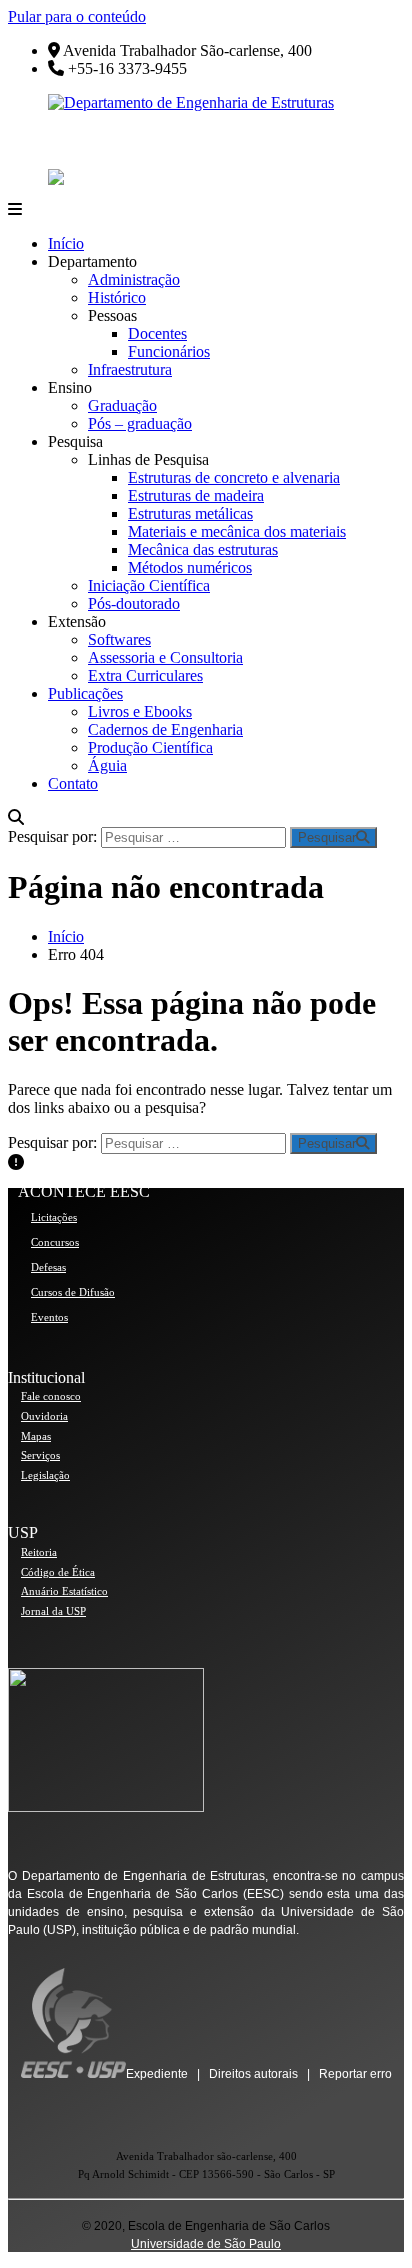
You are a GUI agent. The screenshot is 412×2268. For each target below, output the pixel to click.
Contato (73, 783)
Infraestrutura (130, 369)
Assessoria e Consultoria (165, 657)
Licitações (54, 1217)
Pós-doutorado (134, 603)
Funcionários (169, 351)
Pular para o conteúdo (77, 16)
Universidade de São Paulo (206, 2244)
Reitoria (39, 1552)
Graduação (122, 405)
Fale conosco (51, 1396)
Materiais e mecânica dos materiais (237, 531)
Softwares (119, 639)
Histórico (117, 297)
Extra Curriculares (145, 675)
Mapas (36, 1436)
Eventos (49, 1317)
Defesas (48, 1267)
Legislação (45, 1475)
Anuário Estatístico (64, 1591)
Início (66, 243)
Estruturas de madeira (196, 495)
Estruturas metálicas (190, 513)
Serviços (40, 1455)
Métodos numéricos (190, 567)
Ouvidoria (44, 1416)
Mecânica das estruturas (203, 549)
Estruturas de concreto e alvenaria (234, 477)
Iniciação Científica (149, 585)
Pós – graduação (140, 423)
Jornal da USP (53, 1611)
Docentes (157, 333)
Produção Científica (150, 747)
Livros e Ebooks (140, 711)
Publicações (85, 693)
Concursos (55, 1242)
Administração (134, 279)
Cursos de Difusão (73, 1292)
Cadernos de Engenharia (165, 729)
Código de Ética (58, 1572)
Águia (107, 765)
